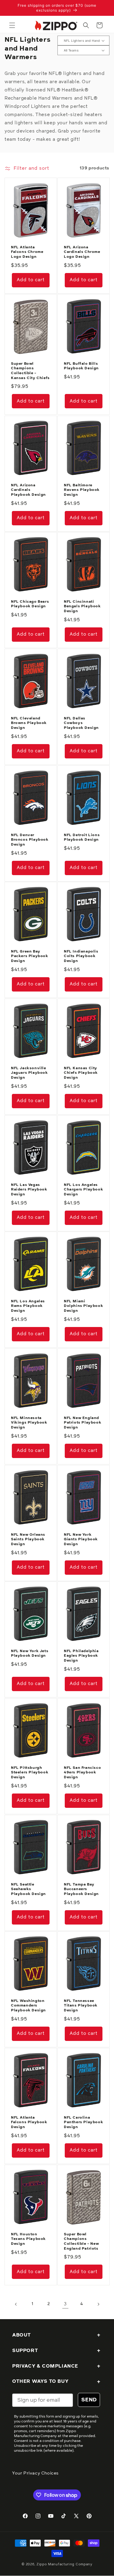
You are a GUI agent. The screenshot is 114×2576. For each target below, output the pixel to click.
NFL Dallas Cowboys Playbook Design (81, 723)
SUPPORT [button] (25, 2351)
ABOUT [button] (22, 2335)
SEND (89, 2400)
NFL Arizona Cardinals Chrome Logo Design (82, 252)
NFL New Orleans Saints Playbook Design (28, 1539)
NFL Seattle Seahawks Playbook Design (28, 1889)
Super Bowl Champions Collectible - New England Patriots (81, 2241)
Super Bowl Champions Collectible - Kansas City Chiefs (30, 371)
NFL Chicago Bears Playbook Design (30, 604)
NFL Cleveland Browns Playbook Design (29, 723)
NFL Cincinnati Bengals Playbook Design (82, 607)
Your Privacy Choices (35, 2473)
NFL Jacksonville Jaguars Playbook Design (29, 1073)
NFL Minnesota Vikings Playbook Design (29, 1423)
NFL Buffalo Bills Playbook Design (81, 366)
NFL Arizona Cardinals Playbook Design (28, 490)
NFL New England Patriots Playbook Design (83, 1423)
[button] (12, 25)
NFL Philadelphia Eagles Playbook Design (81, 1656)
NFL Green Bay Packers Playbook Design (30, 956)
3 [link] (65, 2304)
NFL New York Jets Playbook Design (30, 1654)
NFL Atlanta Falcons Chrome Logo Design (27, 252)
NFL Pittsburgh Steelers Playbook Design (30, 1773)
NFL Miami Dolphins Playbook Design (83, 1306)
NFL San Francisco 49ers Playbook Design (82, 1773)
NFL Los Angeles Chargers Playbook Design (83, 1189)
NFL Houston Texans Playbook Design (28, 2239)
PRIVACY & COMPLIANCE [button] (45, 2366)
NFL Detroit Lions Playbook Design (82, 838)
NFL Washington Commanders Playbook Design (28, 2006)
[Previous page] (16, 2304)
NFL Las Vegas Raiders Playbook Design (29, 1189)
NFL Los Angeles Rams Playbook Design (28, 1306)
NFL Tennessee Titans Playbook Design (81, 2006)
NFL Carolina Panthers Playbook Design (83, 2122)
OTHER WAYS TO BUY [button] (40, 2381)
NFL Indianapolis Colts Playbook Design (81, 956)
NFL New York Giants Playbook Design (81, 1539)
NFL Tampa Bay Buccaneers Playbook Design (81, 1889)
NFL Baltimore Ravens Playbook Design (82, 490)
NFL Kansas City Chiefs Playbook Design (81, 1073)
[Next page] (98, 2304)
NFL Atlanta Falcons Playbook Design (29, 2122)
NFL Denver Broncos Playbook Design (30, 840)
